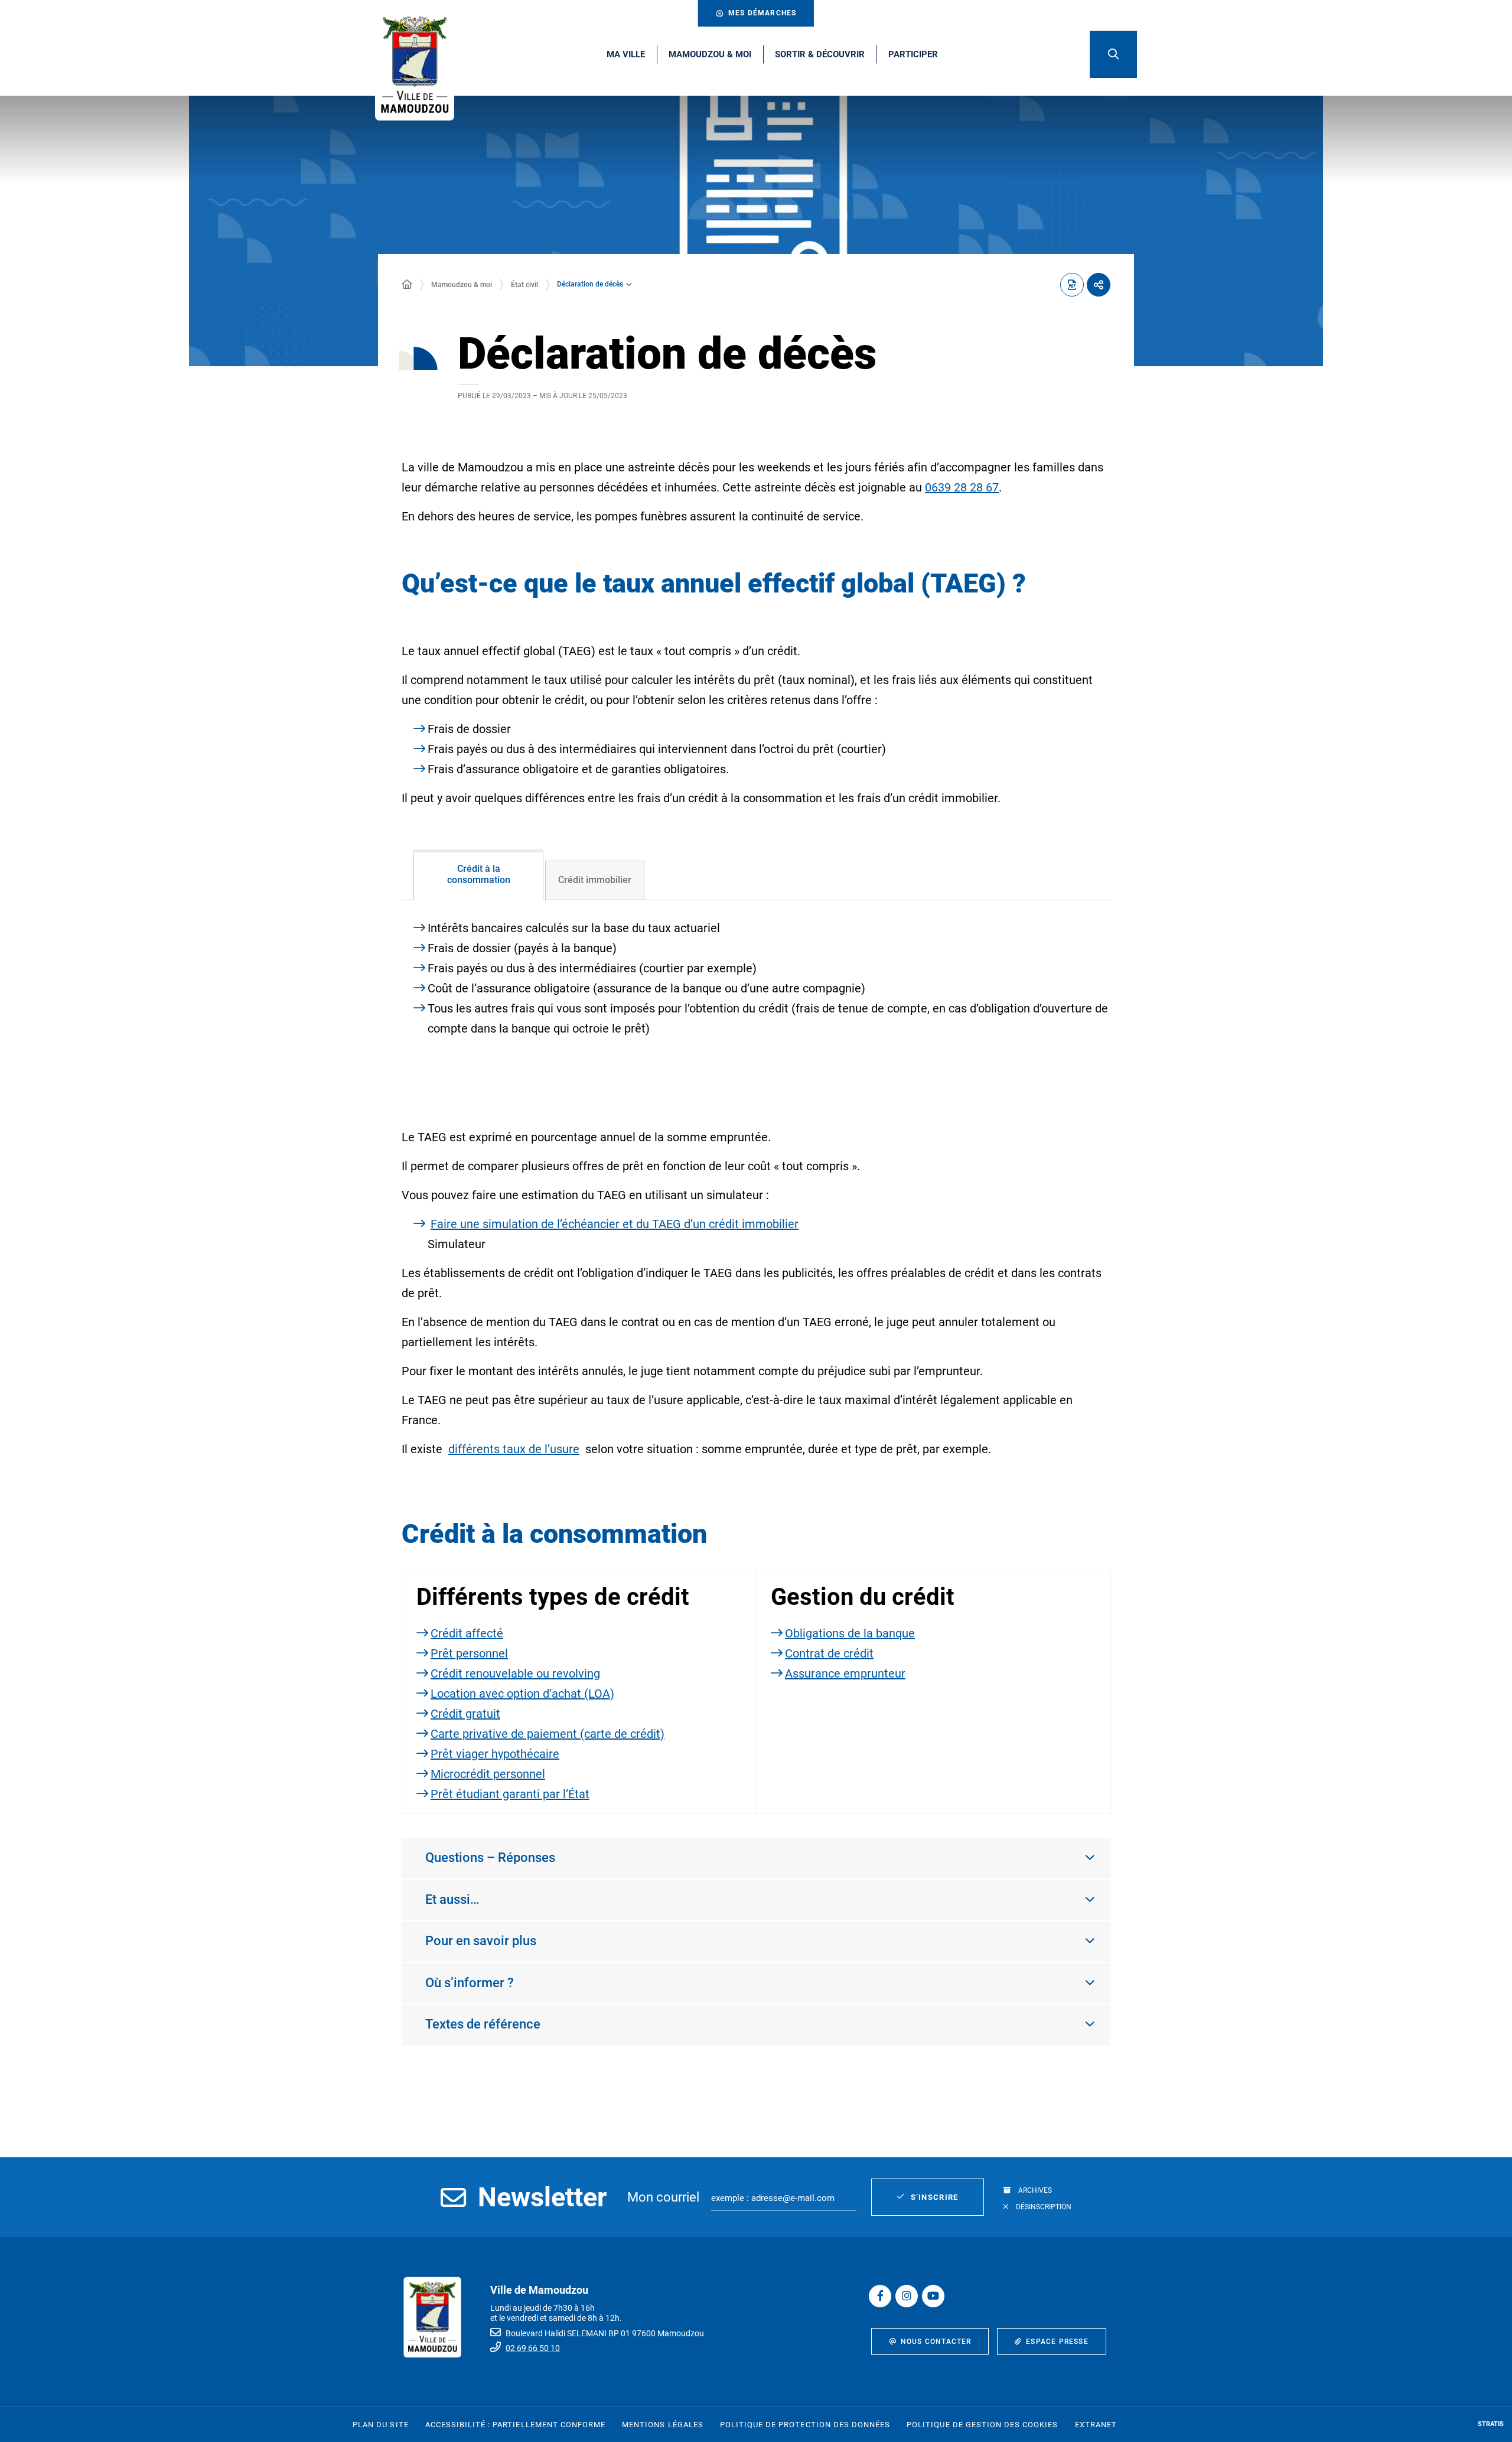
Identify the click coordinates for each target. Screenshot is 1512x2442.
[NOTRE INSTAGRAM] (907, 2296)
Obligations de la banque (850, 1633)
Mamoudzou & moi (462, 285)
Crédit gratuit (465, 1714)
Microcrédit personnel (488, 1774)
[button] (1113, 54)
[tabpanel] (756, 999)
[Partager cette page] (1099, 285)
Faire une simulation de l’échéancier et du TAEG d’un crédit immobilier (615, 1224)
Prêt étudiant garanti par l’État (510, 1794)
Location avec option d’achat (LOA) (522, 1694)
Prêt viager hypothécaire (495, 1754)
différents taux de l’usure (514, 1449)
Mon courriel (663, 2197)
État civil (524, 285)
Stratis (1491, 2424)
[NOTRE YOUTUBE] (933, 2296)
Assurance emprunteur (845, 1673)
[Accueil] (407, 285)
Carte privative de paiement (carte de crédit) (548, 1734)
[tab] (478, 875)
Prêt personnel (469, 1653)
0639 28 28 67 (962, 487)
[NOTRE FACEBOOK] (880, 2296)
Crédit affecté (467, 1633)
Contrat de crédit (829, 1653)
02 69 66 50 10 (533, 2348)
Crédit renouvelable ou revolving (515, 1673)
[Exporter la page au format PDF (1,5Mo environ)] (1072, 285)
